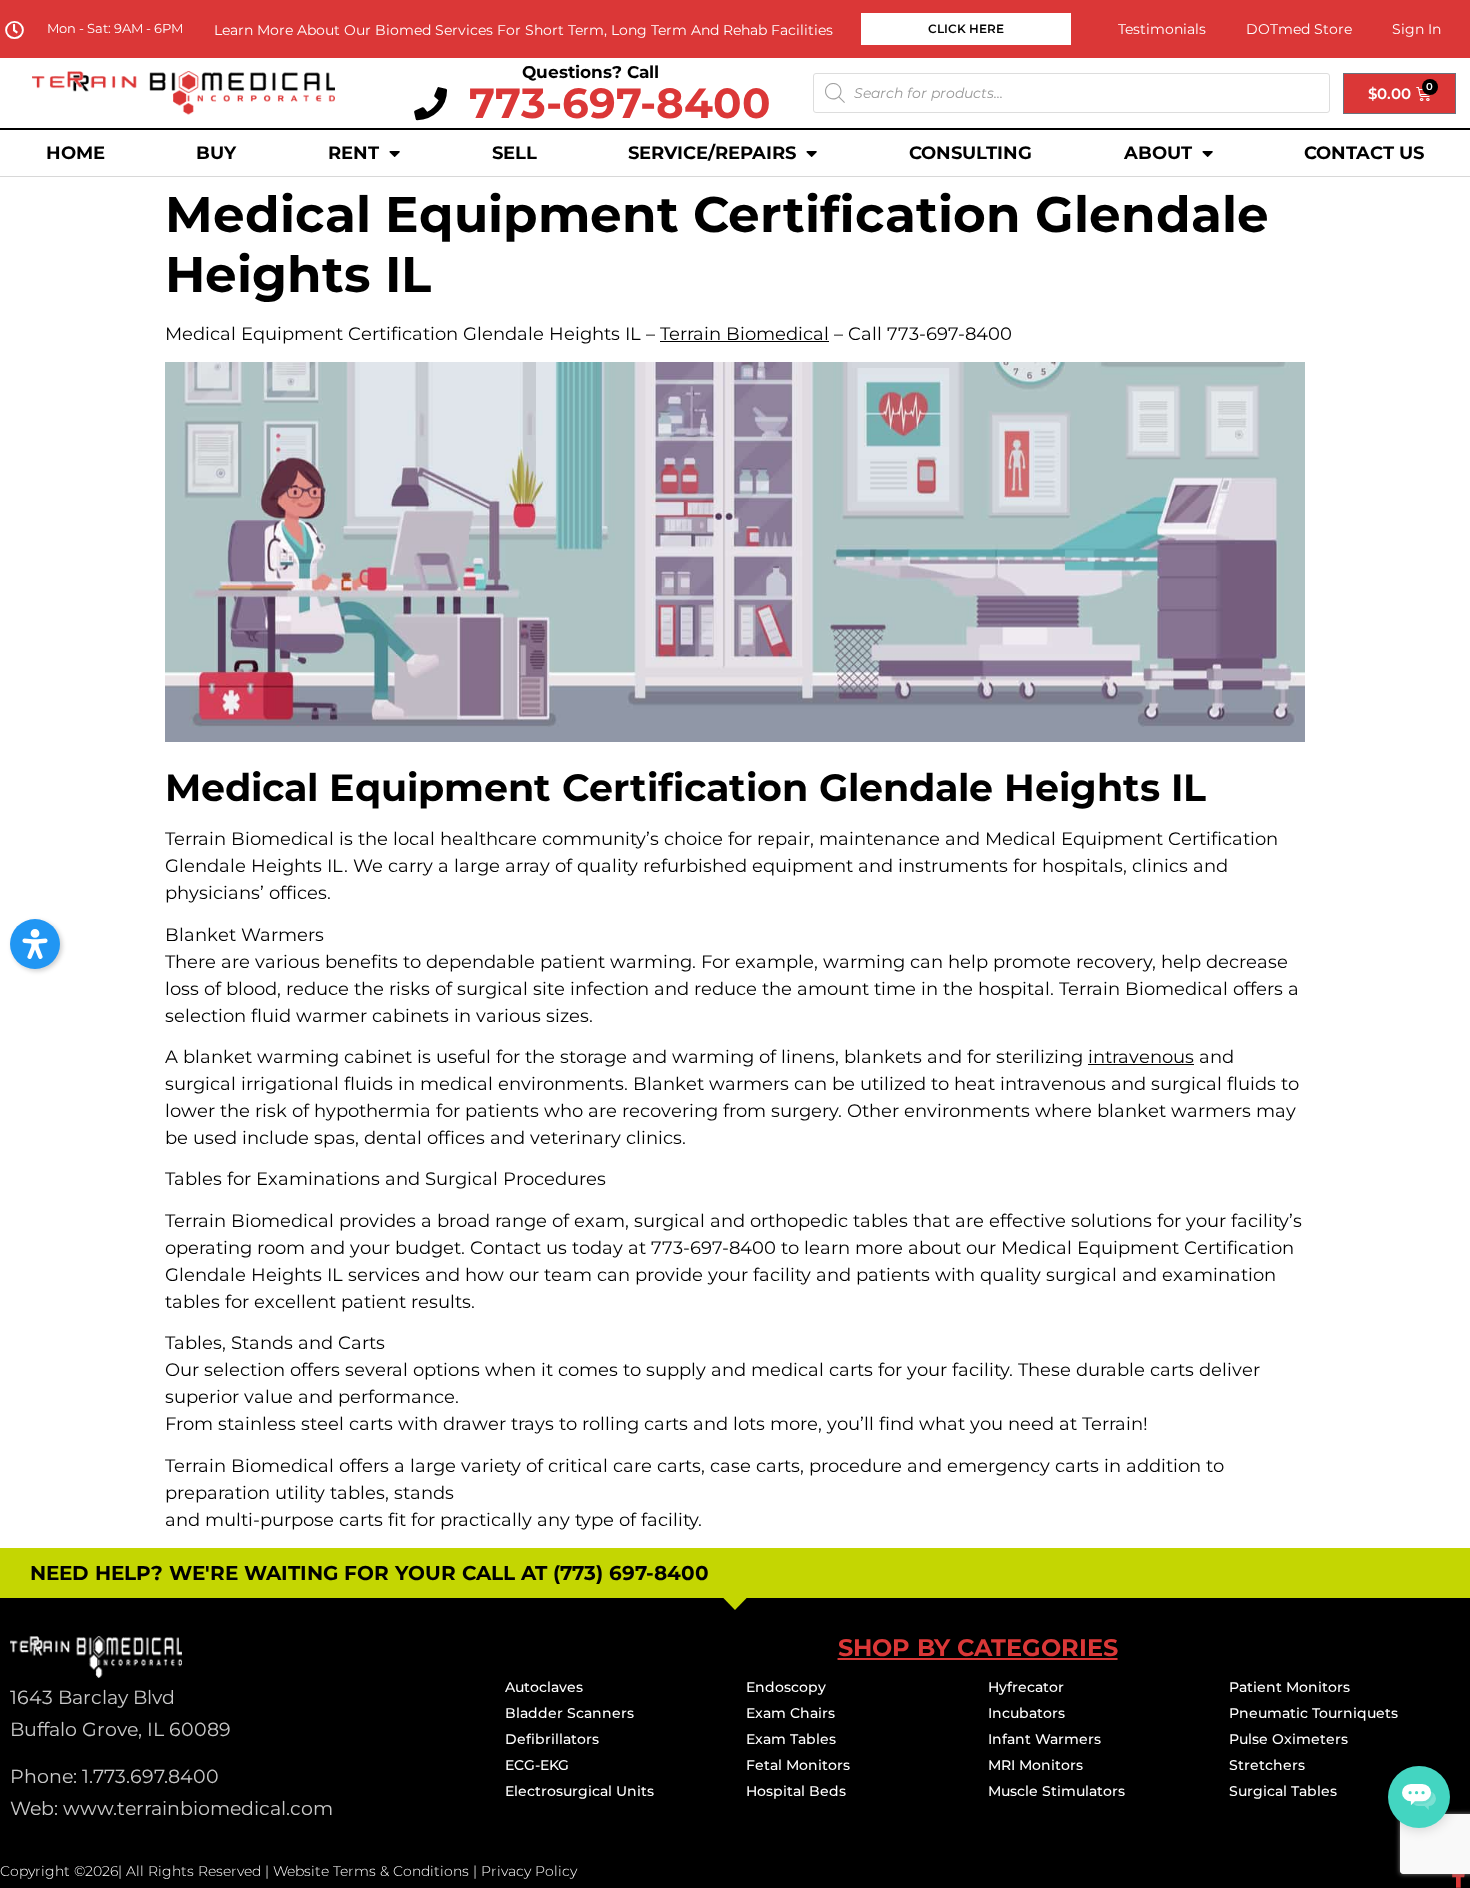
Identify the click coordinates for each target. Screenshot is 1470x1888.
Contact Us (1364, 153)
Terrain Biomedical (744, 334)
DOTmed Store (1299, 29)
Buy (216, 153)
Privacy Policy (529, 1871)
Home (75, 153)
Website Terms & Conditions (371, 1871)
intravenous (1141, 1057)
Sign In (1416, 29)
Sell (514, 153)
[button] (35, 944)
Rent (353, 153)
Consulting (970, 153)
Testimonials (1162, 29)
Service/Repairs (712, 153)
